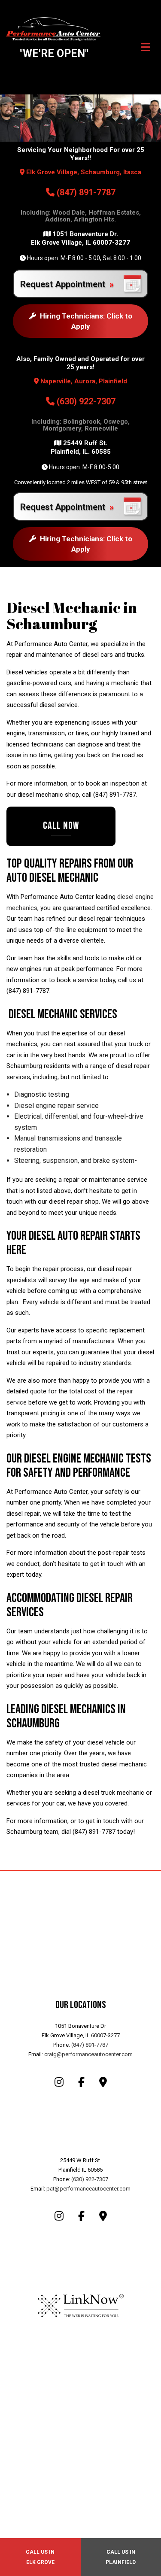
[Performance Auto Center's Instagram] (59, 2083)
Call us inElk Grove (40, 2557)
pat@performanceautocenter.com (88, 2189)
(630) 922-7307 (85, 401)
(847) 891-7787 (85, 192)
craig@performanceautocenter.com (88, 2054)
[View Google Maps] (103, 2083)
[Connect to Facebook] (81, 2083)
